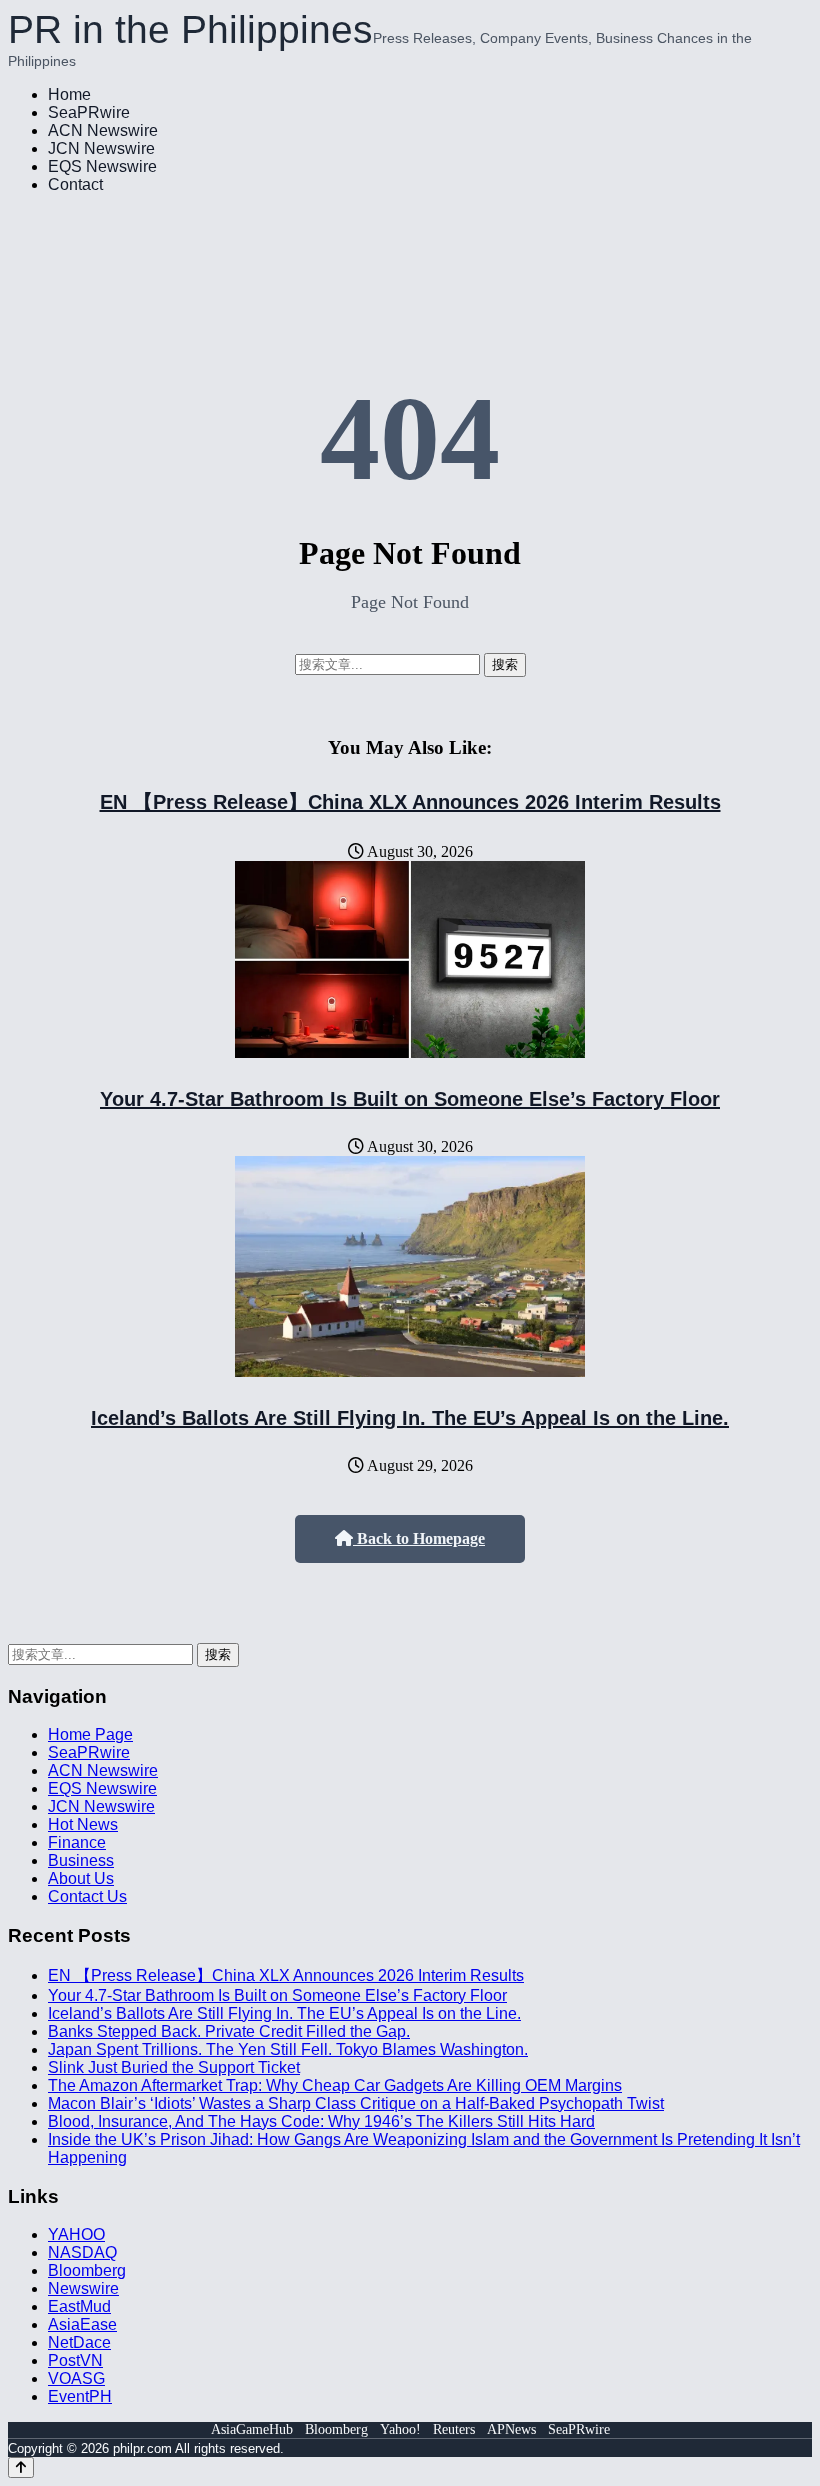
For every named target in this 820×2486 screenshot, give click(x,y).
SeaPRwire (89, 112)
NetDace (79, 2342)
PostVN (75, 2360)
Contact (75, 184)
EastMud (79, 2306)
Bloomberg (87, 2270)
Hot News (83, 1824)
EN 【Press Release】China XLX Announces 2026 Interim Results (410, 802)
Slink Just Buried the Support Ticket (174, 2067)
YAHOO (76, 2234)
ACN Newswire (103, 130)
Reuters (454, 2429)
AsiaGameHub (252, 2429)
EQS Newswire (102, 166)
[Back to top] (21, 2467)
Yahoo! (400, 2429)
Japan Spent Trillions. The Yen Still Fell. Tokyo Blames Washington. (288, 2049)
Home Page (90, 1734)
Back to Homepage (419, 1538)
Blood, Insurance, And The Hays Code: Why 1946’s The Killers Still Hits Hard (321, 2121)
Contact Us (87, 1896)
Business (81, 1860)
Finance (77, 1842)
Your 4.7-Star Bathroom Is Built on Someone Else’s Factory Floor (410, 1099)
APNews (511, 2429)
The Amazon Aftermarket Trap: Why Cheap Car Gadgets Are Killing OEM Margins (335, 2085)
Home (69, 94)
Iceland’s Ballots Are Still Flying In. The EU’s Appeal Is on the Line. (410, 1418)
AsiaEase (82, 2324)
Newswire (83, 2288)
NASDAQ (82, 2252)
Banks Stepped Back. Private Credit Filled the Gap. (229, 2031)
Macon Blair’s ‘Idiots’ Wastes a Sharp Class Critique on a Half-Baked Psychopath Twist (356, 2103)
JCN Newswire (101, 148)
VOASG (76, 2378)
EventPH (80, 2396)
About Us (81, 1878)
